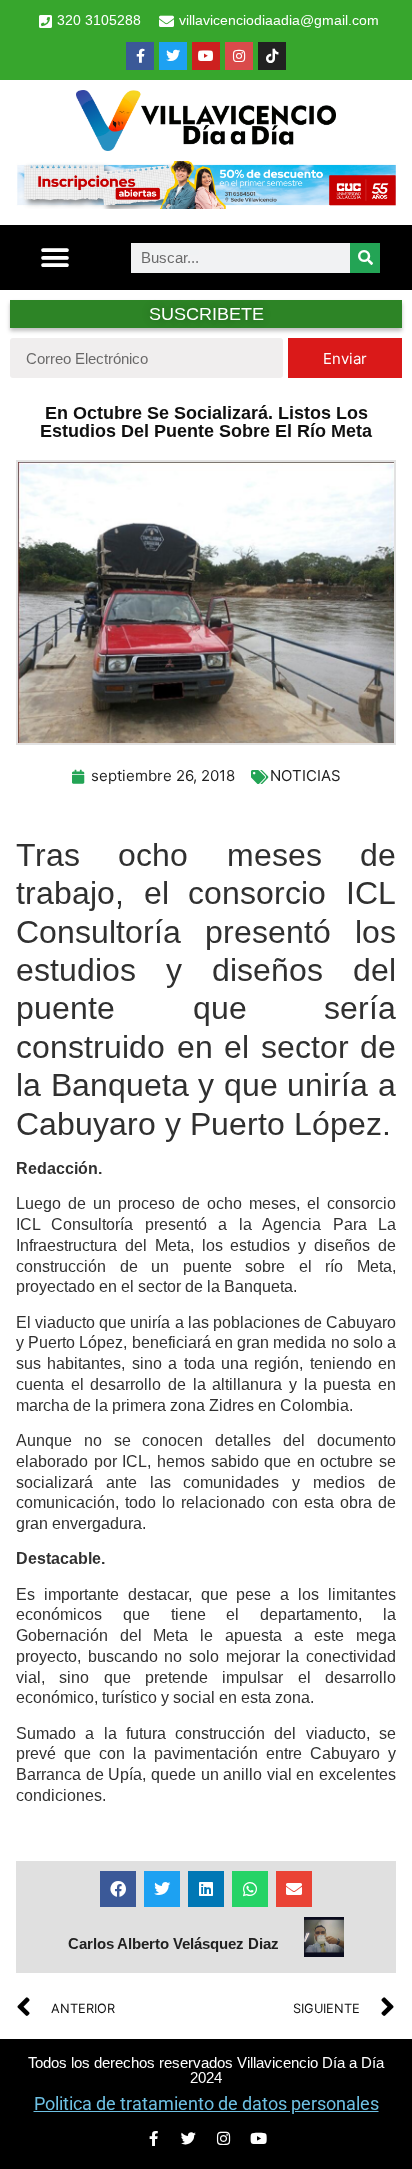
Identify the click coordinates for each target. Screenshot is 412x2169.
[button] (54, 257)
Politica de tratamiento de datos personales (206, 2103)
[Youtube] (206, 56)
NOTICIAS (305, 775)
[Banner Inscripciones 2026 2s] (206, 203)
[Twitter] (173, 56)
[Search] (365, 258)
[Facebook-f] (140, 56)
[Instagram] (239, 56)
